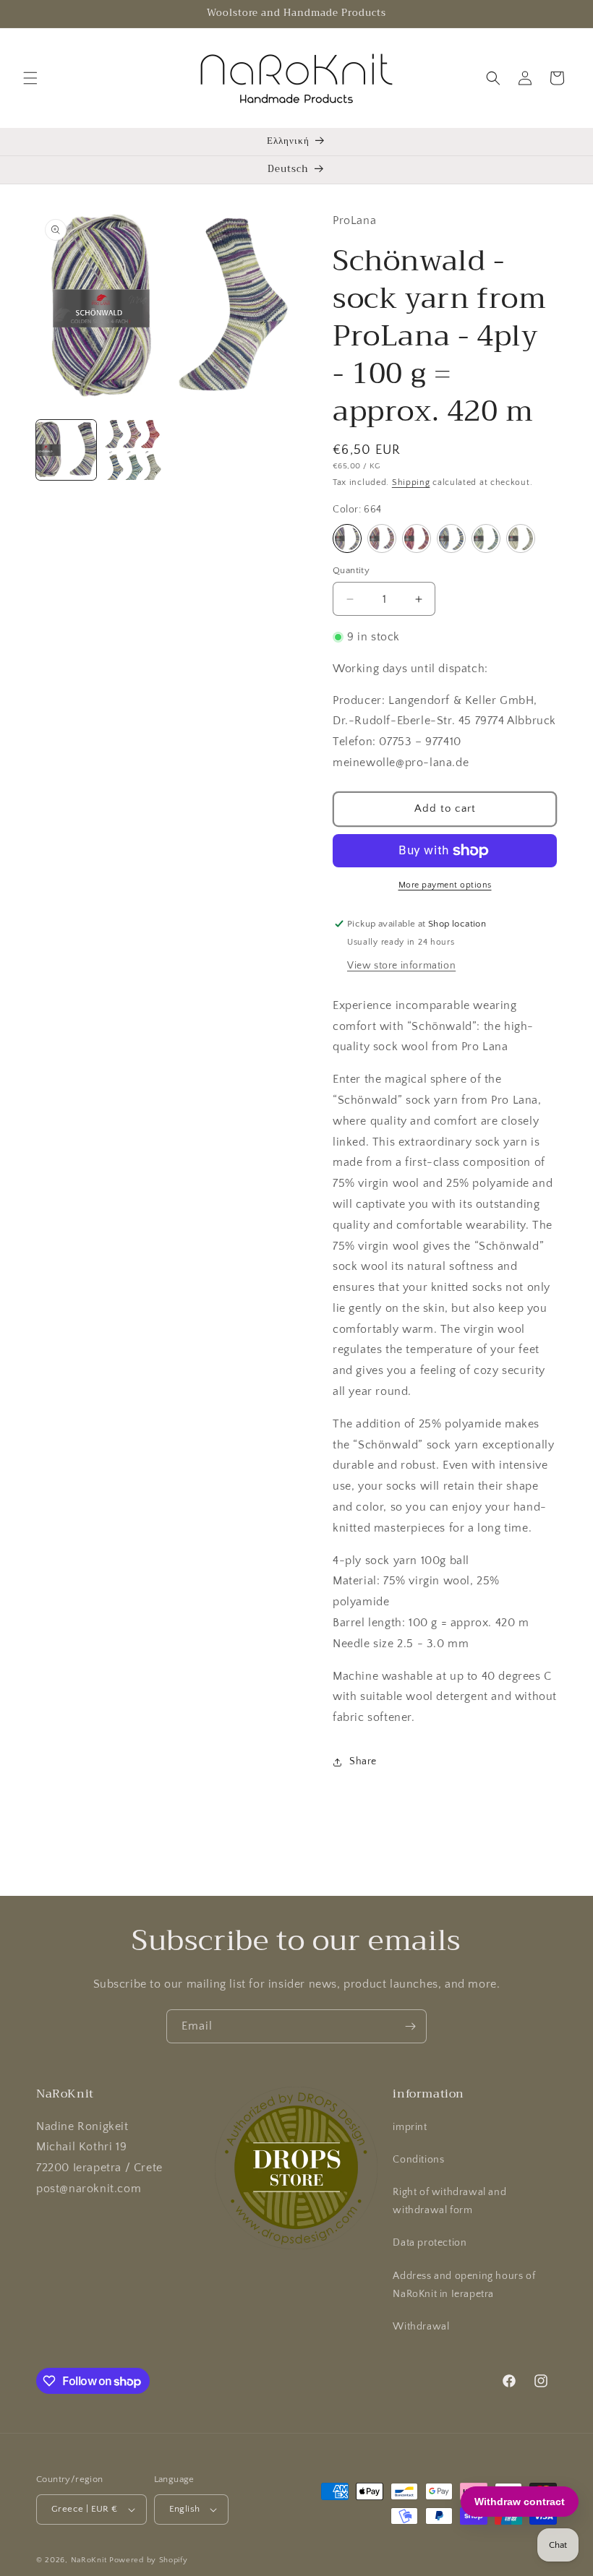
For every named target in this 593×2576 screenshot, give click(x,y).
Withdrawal (421, 2327)
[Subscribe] (410, 2026)
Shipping (411, 482)
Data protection (430, 2243)
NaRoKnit (89, 2560)
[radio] (347, 538)
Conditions (418, 2160)
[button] (30, 78)
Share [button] (363, 1761)
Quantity (351, 570)
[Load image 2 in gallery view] (133, 450)
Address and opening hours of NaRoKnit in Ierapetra (464, 2285)
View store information (401, 966)
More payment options (445, 885)
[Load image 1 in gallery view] (66, 450)
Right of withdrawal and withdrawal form (449, 2201)
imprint (410, 2127)
